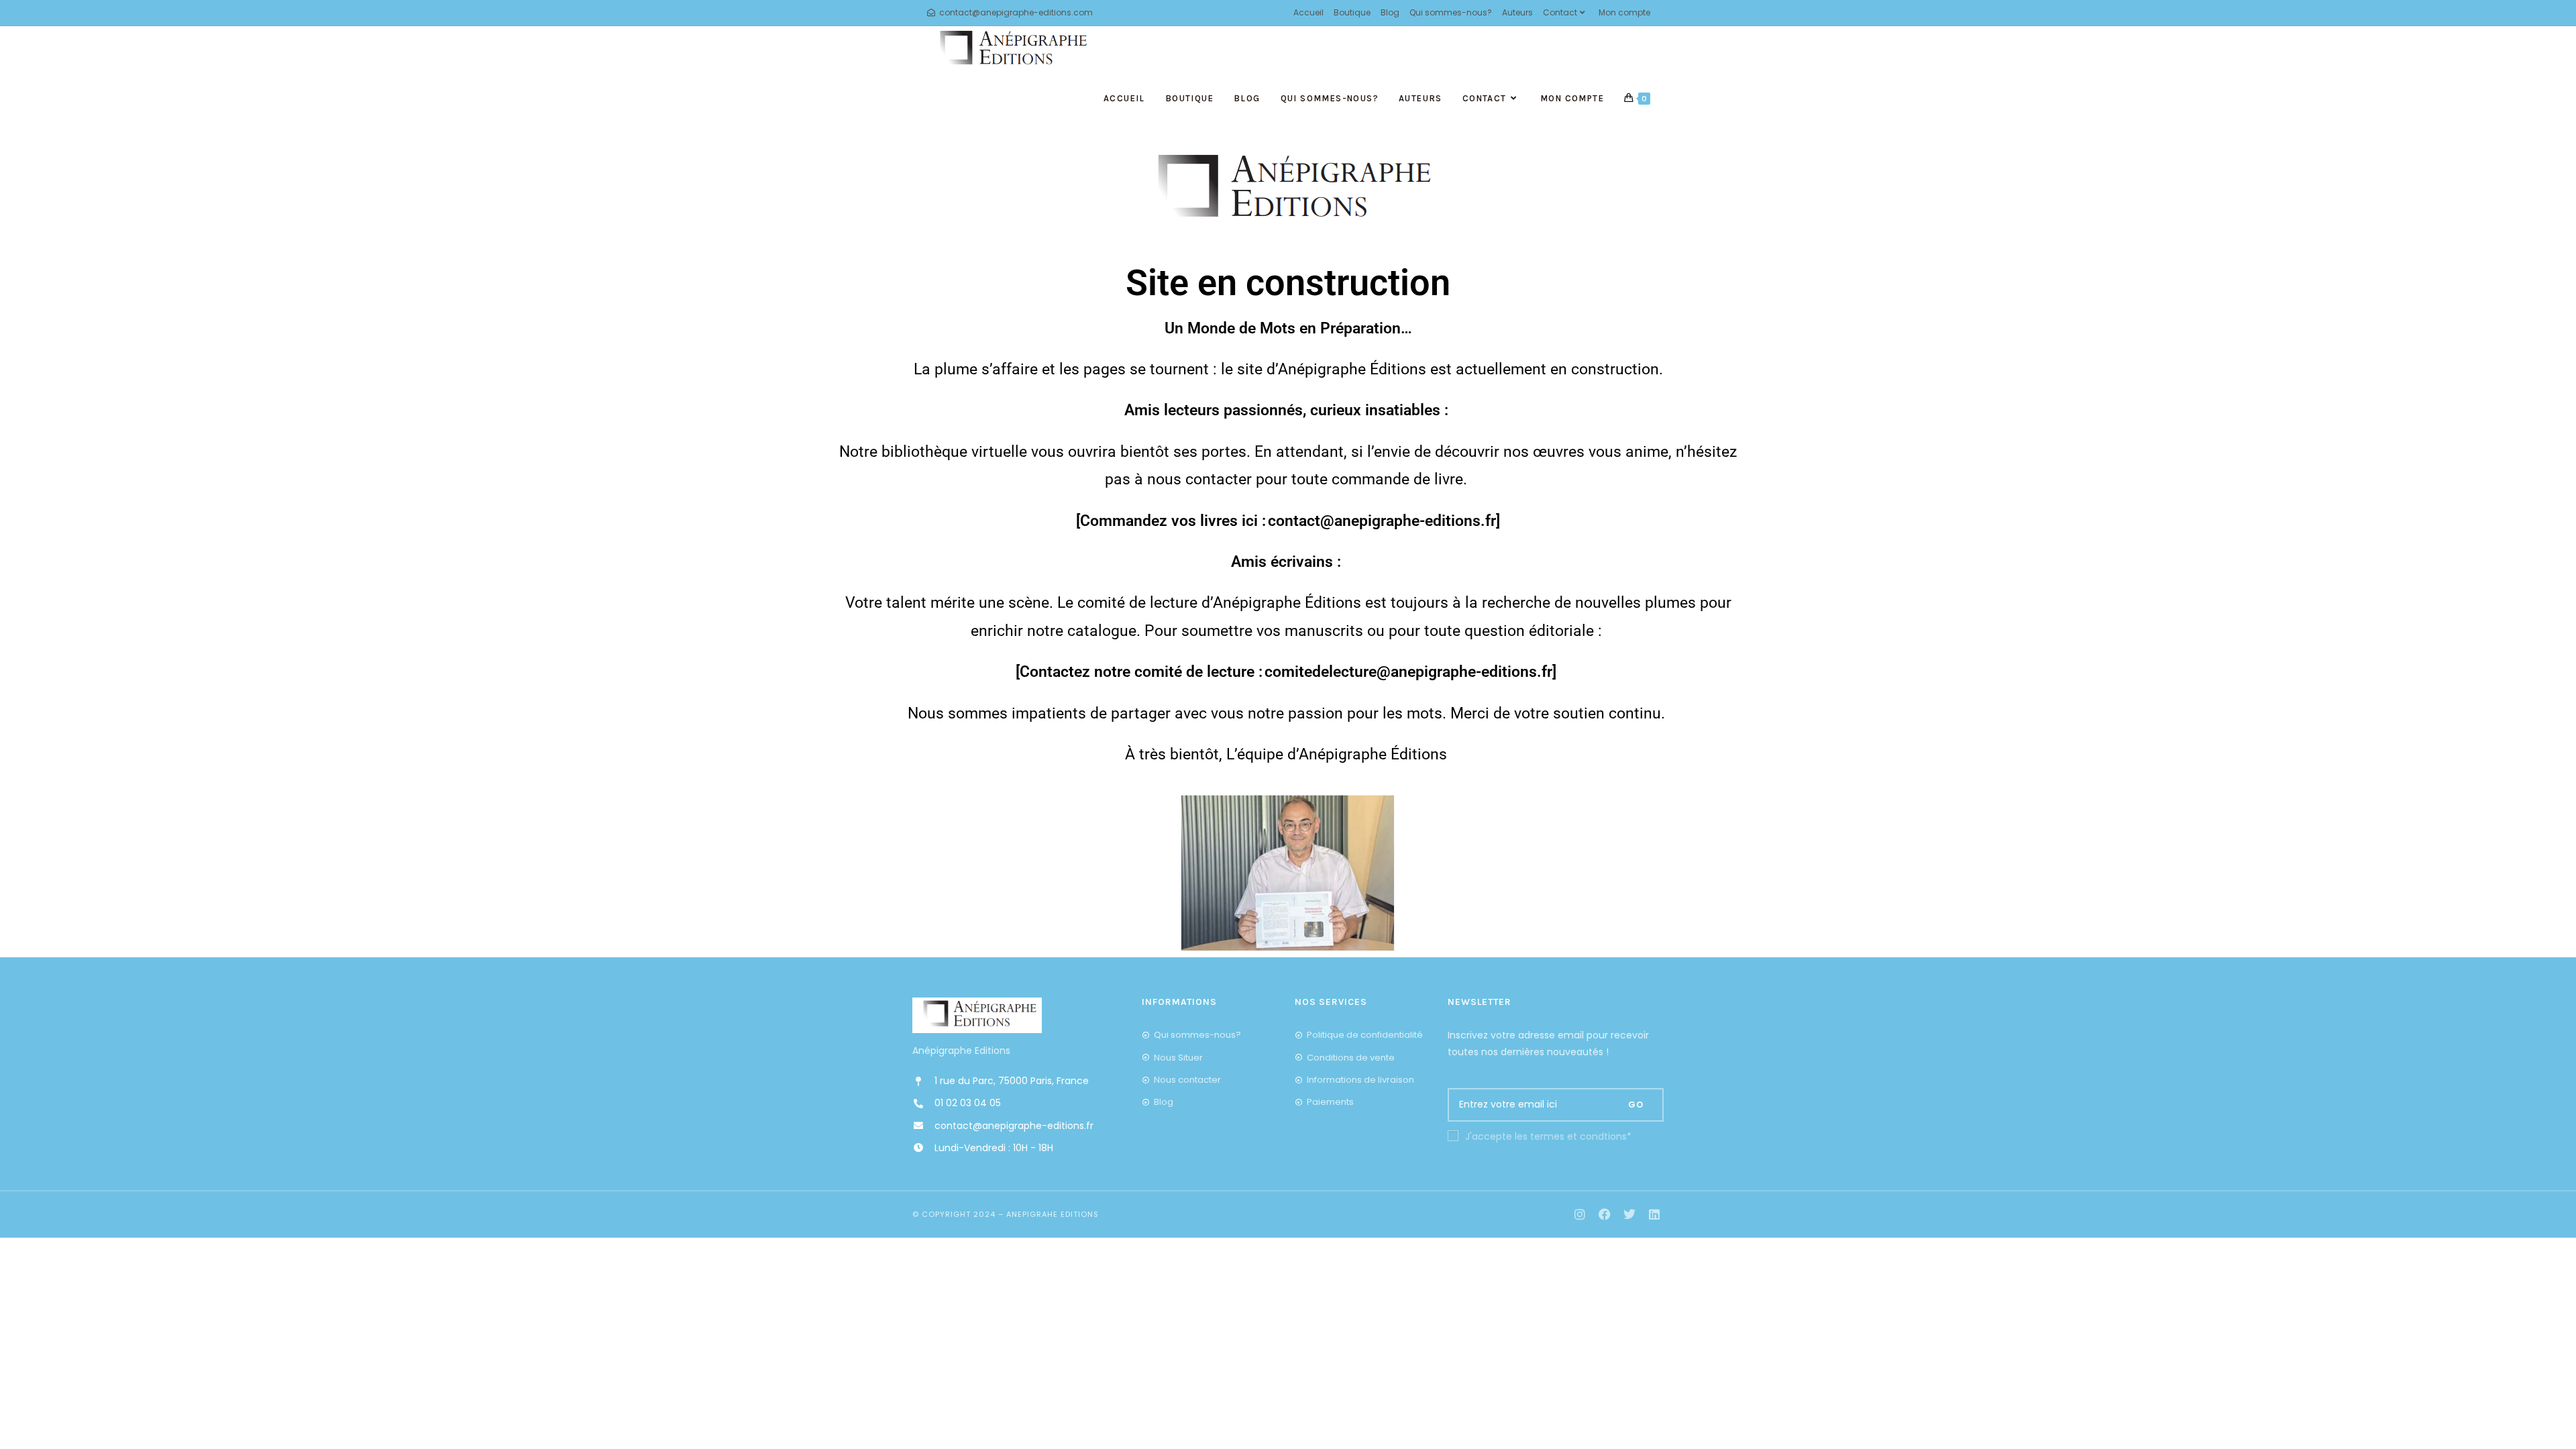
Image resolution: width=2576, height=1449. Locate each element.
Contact (1560, 12)
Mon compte (1624, 12)
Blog (1390, 12)
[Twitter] (1629, 1215)
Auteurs (1517, 12)
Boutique (1352, 12)
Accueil (1308, 12)
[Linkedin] (1654, 1215)
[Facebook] (1605, 1215)
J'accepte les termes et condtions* (1548, 1136)
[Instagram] (1580, 1215)
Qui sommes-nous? (1451, 12)
